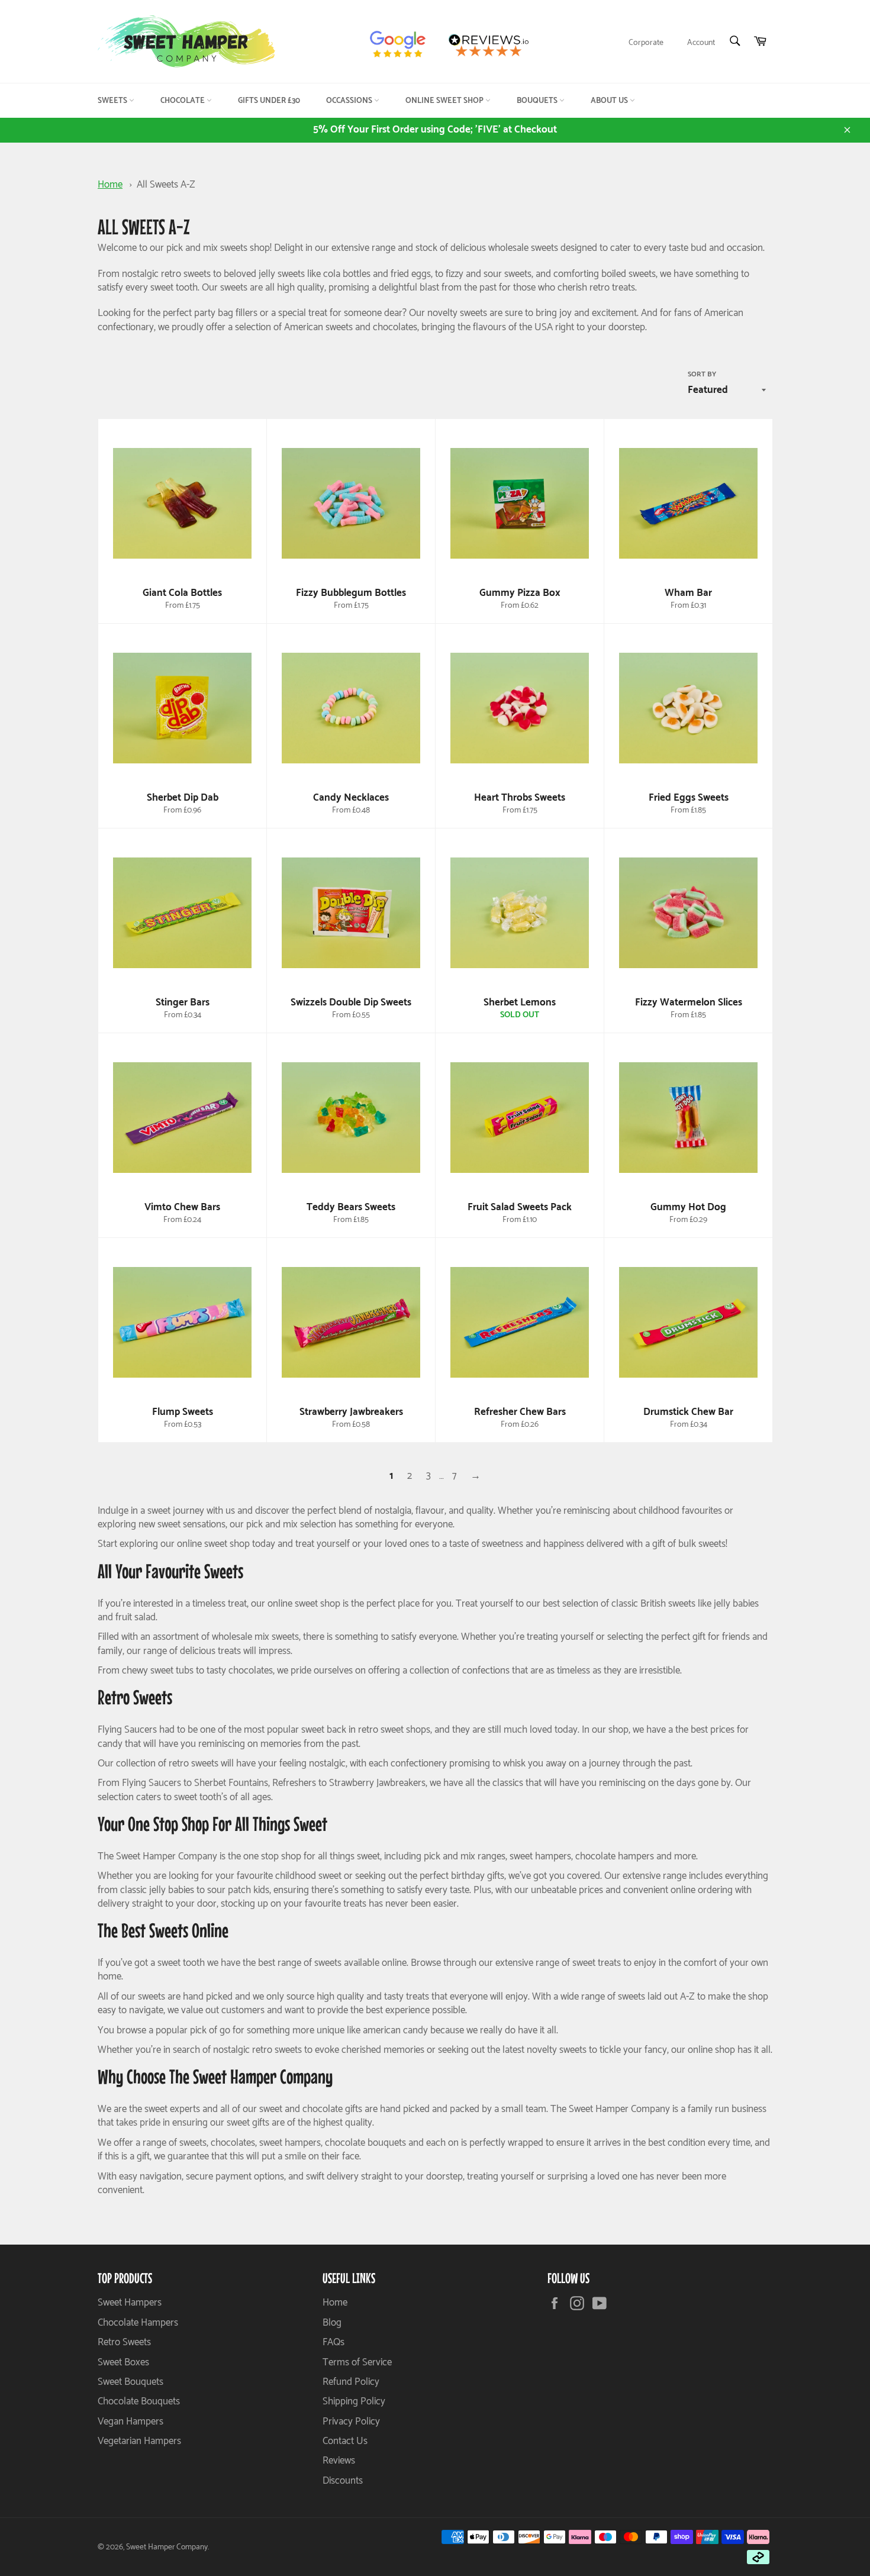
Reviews (339, 2461)
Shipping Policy (354, 2401)
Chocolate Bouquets (139, 2401)
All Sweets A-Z (166, 185)
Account (701, 43)
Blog (332, 2323)
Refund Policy (351, 2382)
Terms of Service (357, 2362)
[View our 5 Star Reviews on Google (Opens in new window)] (403, 45)
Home (110, 185)
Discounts (343, 2481)
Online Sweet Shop (445, 101)
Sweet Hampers (130, 2303)
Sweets (113, 101)
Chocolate (183, 101)
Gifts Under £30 (269, 101)
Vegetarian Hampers (139, 2441)
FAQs (333, 2342)
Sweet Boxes (123, 2362)
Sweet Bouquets (130, 2382)
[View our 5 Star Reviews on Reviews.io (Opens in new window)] (493, 45)
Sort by (702, 375)
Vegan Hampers (130, 2422)
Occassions (350, 101)
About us (610, 101)
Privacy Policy (351, 2422)
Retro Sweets (124, 2342)
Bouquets (538, 101)
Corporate (646, 43)
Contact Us (345, 2441)
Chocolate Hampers (138, 2323)
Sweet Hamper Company (167, 2547)
